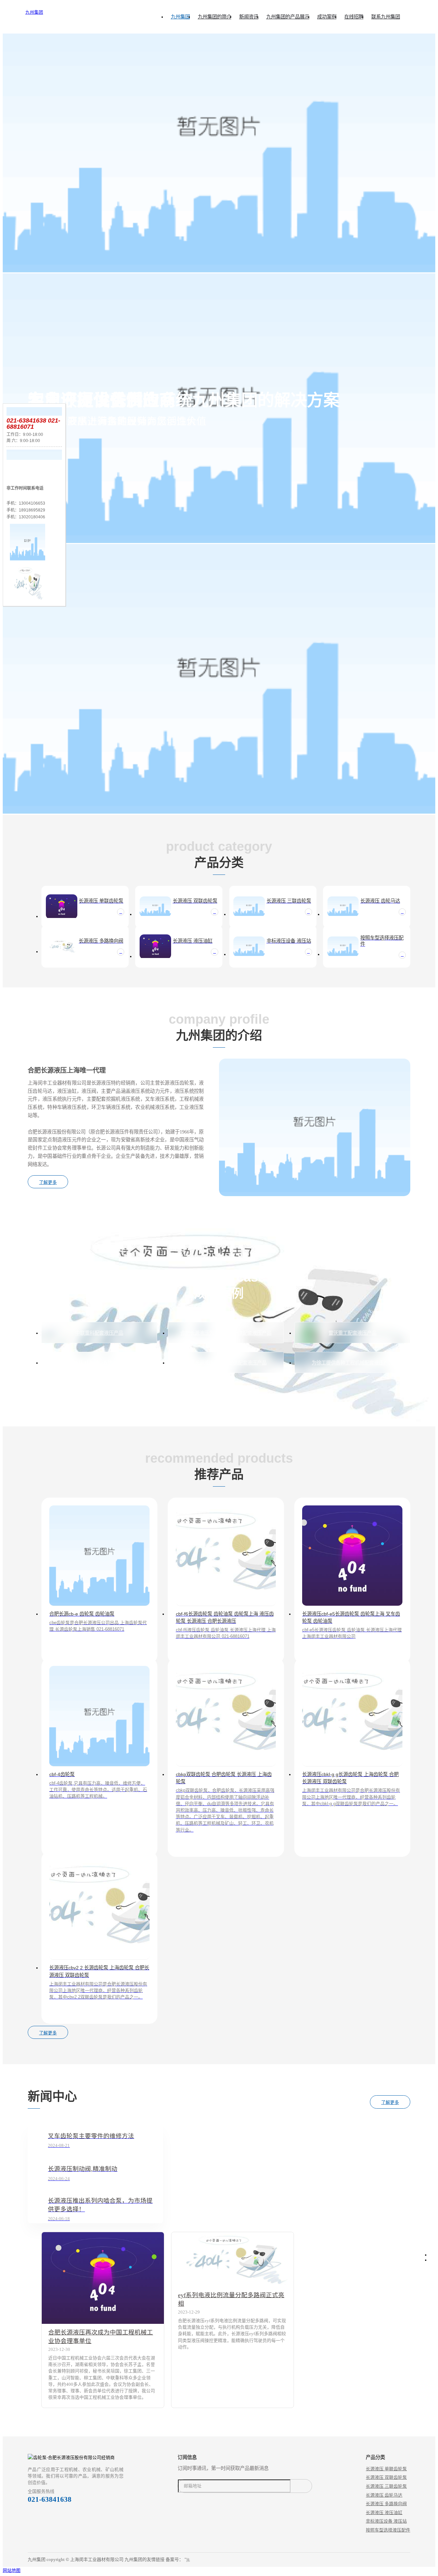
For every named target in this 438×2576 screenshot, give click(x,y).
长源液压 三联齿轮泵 (386, 2486)
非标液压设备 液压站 (386, 2521)
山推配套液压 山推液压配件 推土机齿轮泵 (99, 1363)
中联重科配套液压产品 (99, 1333)
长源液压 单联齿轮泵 (386, 2469)
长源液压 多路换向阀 (386, 2504)
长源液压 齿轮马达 (384, 2495)
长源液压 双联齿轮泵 (386, 2477)
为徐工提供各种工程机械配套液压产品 (352, 1363)
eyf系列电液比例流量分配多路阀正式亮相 (231, 2299)
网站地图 (12, 2570)
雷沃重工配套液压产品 (352, 1333)
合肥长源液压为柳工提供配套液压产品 (226, 1363)
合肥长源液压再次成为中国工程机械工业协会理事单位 (101, 2337)
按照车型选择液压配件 (388, 2530)
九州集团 (34, 12)
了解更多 (48, 1182)
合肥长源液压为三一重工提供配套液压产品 (226, 1333)
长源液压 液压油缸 (384, 2513)
